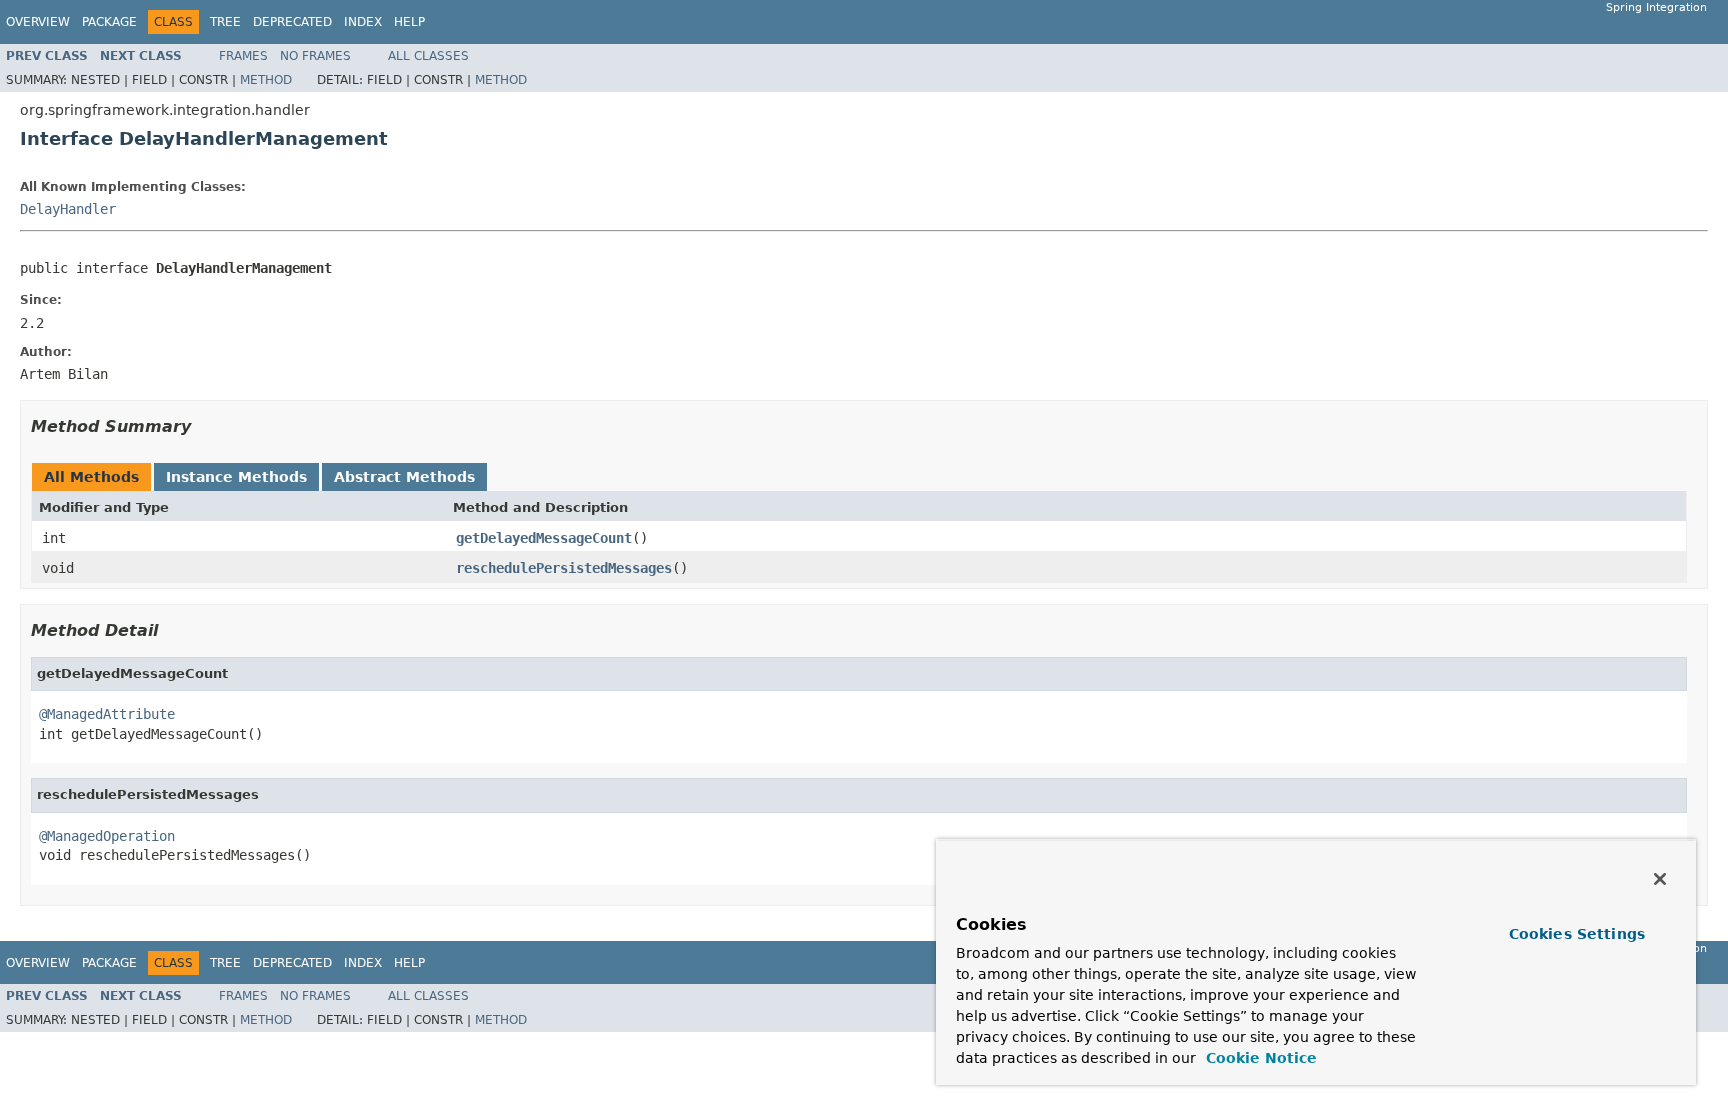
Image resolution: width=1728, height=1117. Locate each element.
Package (109, 22)
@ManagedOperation (107, 836)
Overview (38, 22)
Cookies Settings (1577, 934)
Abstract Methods (404, 477)
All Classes (428, 56)
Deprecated (292, 22)
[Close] (1660, 879)
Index (363, 22)
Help (409, 22)
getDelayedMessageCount (544, 538)
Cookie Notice (1259, 1058)
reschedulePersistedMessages (564, 568)
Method (266, 80)
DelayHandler (68, 209)
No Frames (315, 56)
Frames (243, 56)
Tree (225, 22)
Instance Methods (236, 477)
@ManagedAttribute (107, 714)
